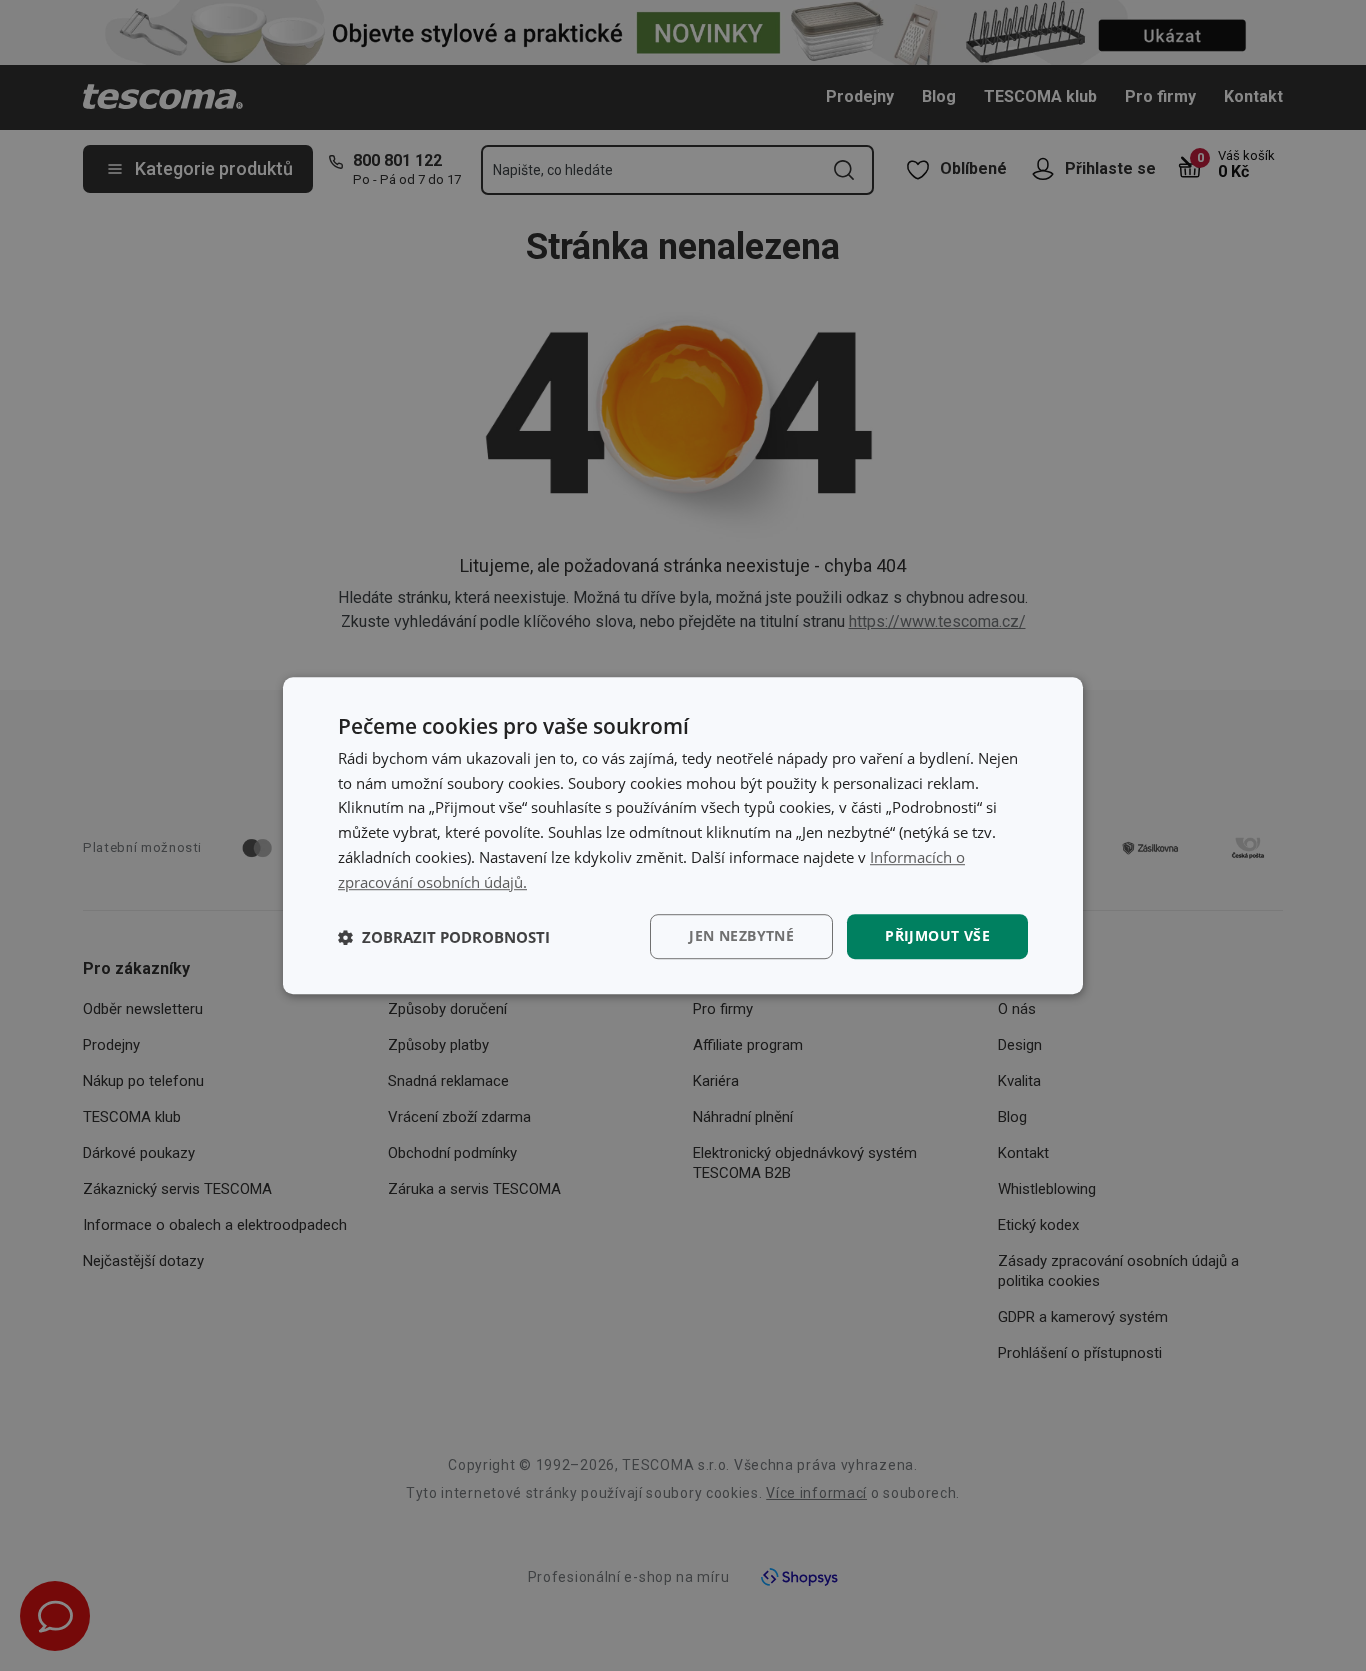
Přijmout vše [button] (937, 936)
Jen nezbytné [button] (741, 936)
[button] (444, 937)
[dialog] (683, 836)
